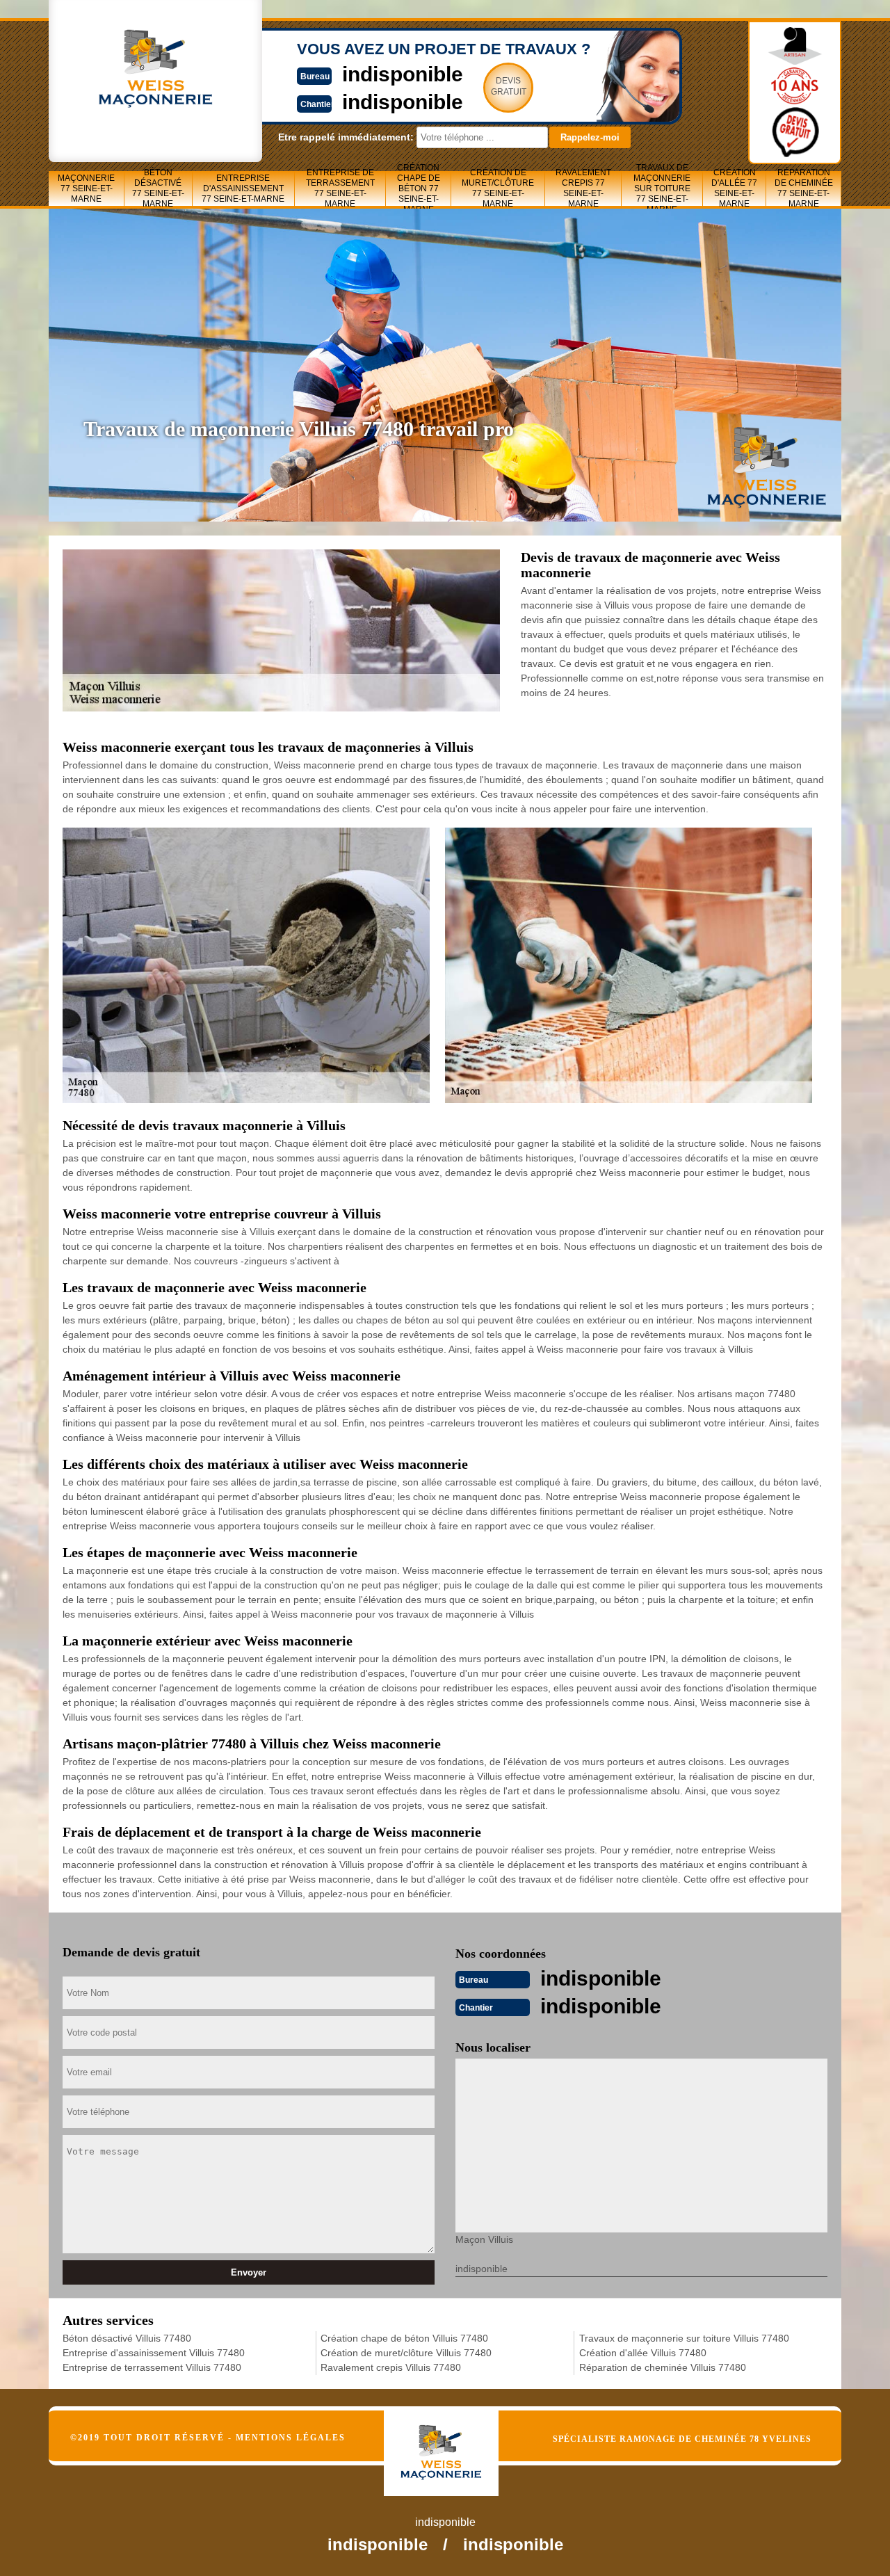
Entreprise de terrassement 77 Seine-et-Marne (340, 188)
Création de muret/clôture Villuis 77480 (406, 2353)
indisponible (403, 74)
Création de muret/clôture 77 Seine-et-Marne (498, 188)
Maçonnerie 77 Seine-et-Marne (86, 188)
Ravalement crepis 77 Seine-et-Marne (583, 188)
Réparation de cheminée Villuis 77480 (663, 2367)
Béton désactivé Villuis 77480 (127, 2338)
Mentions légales (291, 2438)
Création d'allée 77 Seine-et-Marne (734, 188)
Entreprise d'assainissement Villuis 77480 (154, 2353)
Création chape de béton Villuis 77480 (404, 2338)
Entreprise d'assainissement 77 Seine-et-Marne (243, 188)
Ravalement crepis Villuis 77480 (391, 2367)
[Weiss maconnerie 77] (456, 2441)
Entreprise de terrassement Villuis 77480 (152, 2367)
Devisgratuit (509, 86)
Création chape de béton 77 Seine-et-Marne (419, 188)
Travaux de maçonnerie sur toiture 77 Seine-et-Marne (662, 188)
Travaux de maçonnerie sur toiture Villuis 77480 (684, 2338)
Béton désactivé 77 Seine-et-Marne (158, 188)
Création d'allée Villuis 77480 (643, 2353)
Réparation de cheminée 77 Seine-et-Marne (804, 188)
